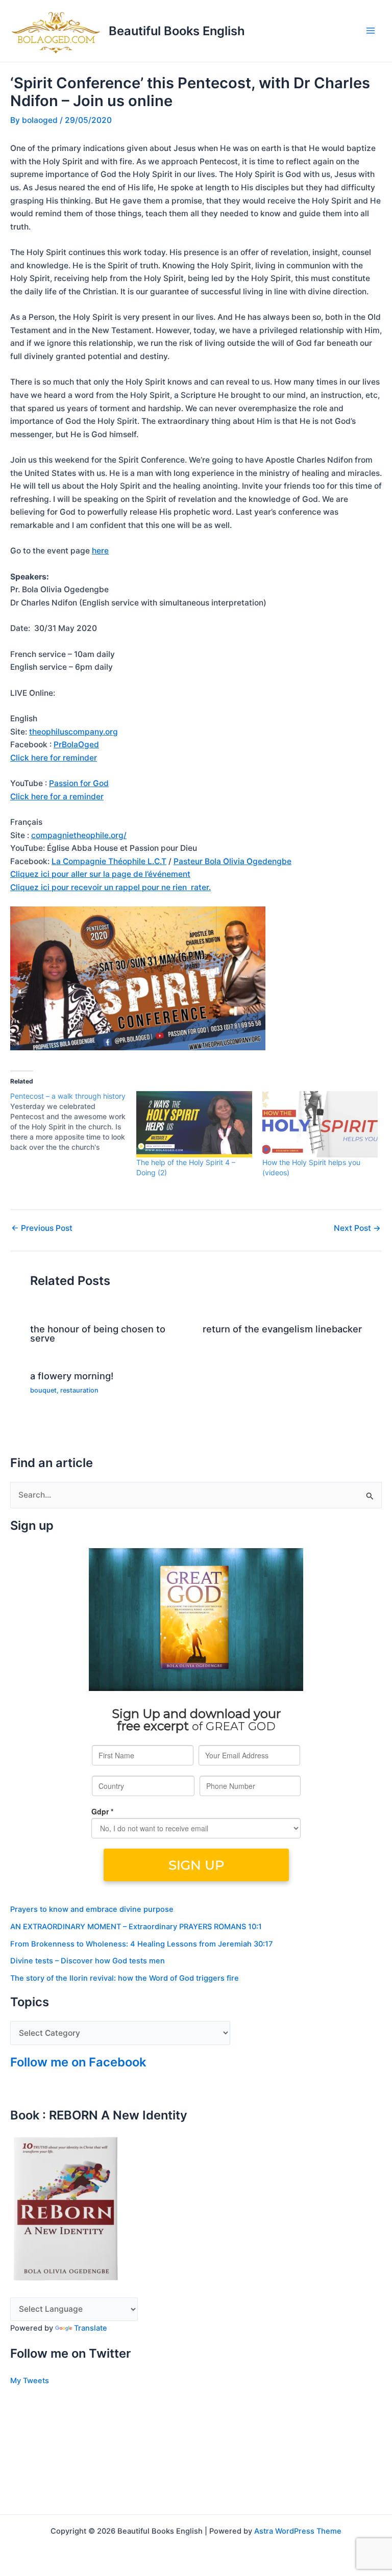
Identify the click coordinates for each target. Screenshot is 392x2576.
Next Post (357, 1228)
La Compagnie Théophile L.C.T (109, 861)
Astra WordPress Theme (298, 2531)
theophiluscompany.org (73, 732)
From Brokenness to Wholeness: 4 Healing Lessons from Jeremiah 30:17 (141, 1944)
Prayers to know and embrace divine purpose (92, 1909)
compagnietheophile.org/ (79, 835)
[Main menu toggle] (371, 31)
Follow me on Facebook (78, 2062)
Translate (91, 2328)
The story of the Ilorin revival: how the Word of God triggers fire (125, 1978)
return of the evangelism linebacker (282, 1329)
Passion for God (79, 783)
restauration (79, 1390)
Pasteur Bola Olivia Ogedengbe (232, 861)
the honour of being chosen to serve (98, 1333)
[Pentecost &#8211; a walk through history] (73, 1122)
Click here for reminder (54, 758)
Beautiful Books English (177, 31)
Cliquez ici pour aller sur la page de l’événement (100, 874)
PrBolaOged (76, 744)
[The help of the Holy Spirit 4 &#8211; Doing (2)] (194, 1124)
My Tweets (30, 2381)
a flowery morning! (72, 1376)
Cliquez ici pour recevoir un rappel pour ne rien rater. (111, 887)
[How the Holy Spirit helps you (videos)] (320, 1124)
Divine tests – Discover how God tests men (88, 1961)
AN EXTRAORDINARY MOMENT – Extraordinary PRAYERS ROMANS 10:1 (136, 1927)
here (100, 551)
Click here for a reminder (57, 797)
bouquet (43, 1390)
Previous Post (42, 1228)
